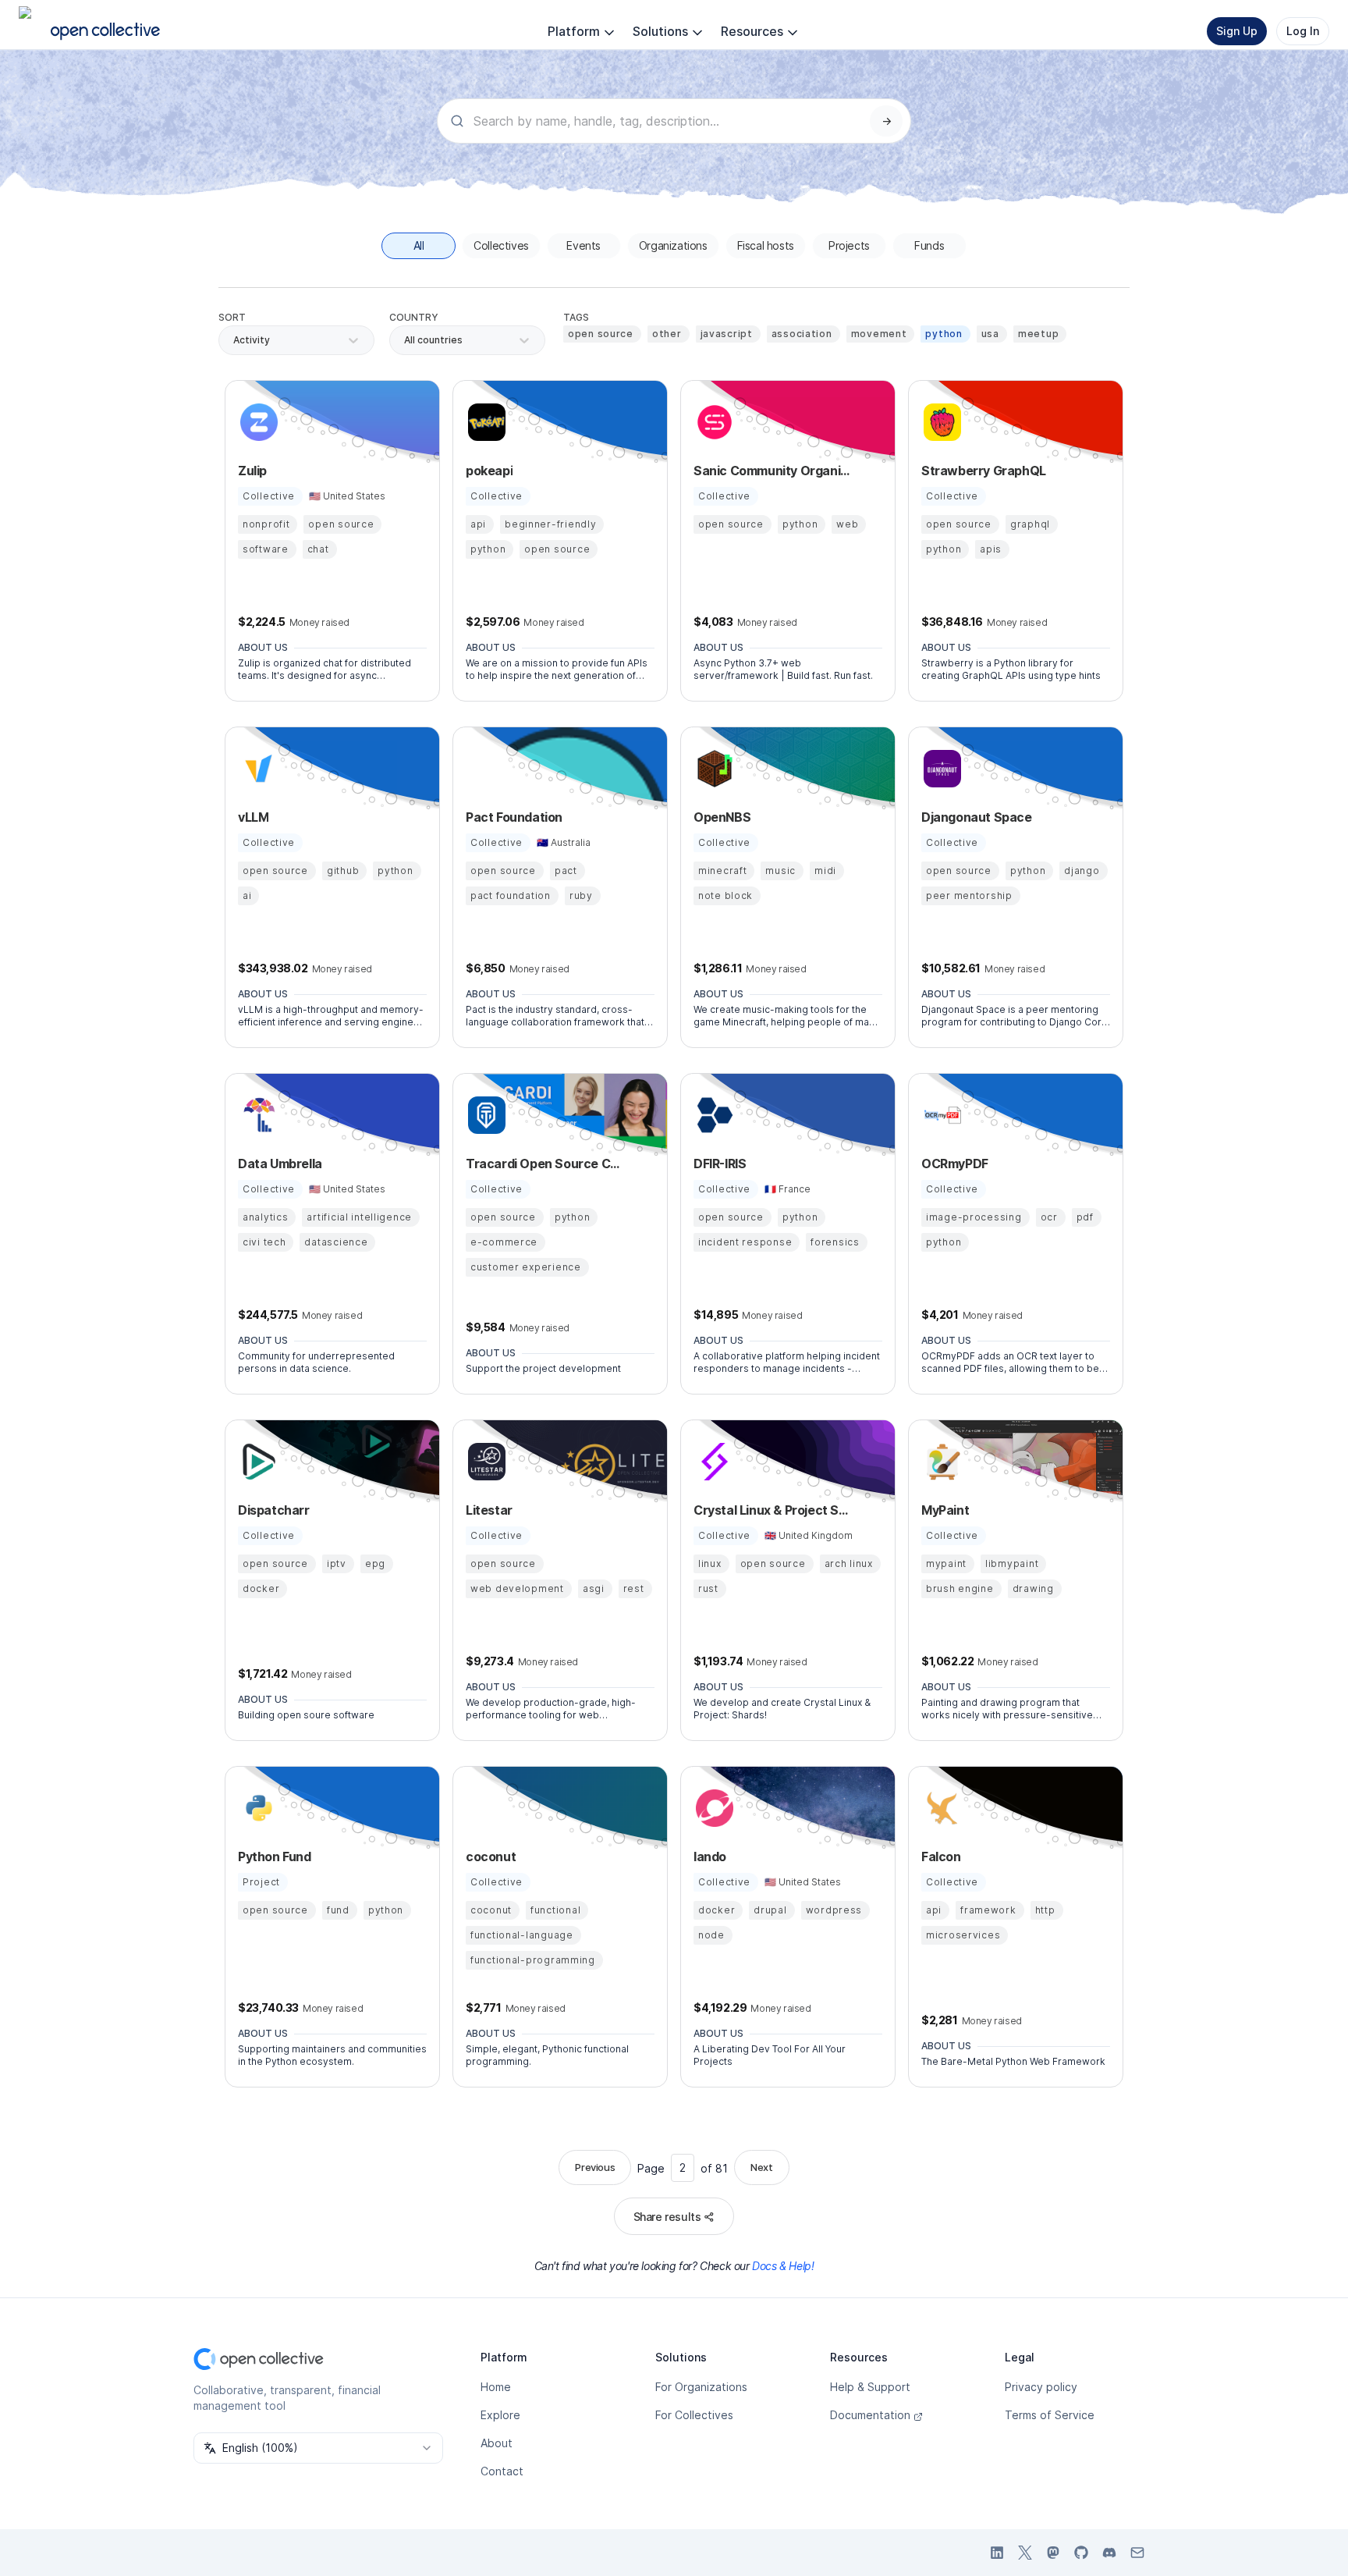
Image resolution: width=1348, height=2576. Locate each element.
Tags (576, 317)
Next (761, 2167)
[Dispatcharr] (257, 1462)
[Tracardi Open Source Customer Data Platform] (484, 1115)
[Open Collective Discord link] (1109, 2553)
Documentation (870, 2415)
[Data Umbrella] (257, 1115)
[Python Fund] (257, 1808)
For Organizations (701, 2387)
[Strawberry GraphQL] (940, 422)
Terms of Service (1050, 2415)
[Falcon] (940, 1808)
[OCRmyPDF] (940, 1115)
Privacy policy (1041, 2387)
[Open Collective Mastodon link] (1053, 2553)
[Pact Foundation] (484, 769)
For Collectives (694, 2415)
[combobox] (405, 340)
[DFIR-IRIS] (712, 1115)
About (497, 2443)
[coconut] (484, 1808)
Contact (502, 2471)
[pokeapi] (484, 422)
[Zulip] (257, 422)
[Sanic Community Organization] (712, 422)
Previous (595, 2167)
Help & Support (870, 2387)
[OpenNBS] (712, 769)
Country (414, 317)
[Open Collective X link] (1025, 2553)
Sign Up (1237, 31)
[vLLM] (257, 769)
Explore (500, 2415)
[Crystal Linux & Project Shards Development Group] (712, 1462)
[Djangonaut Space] (940, 769)
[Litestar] (484, 1462)
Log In (1303, 31)
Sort (232, 317)
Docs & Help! (783, 2266)
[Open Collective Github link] (1081, 2553)
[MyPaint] (940, 1462)
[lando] (712, 1808)
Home (496, 2387)
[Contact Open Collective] (1137, 2553)
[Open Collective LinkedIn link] (997, 2553)
